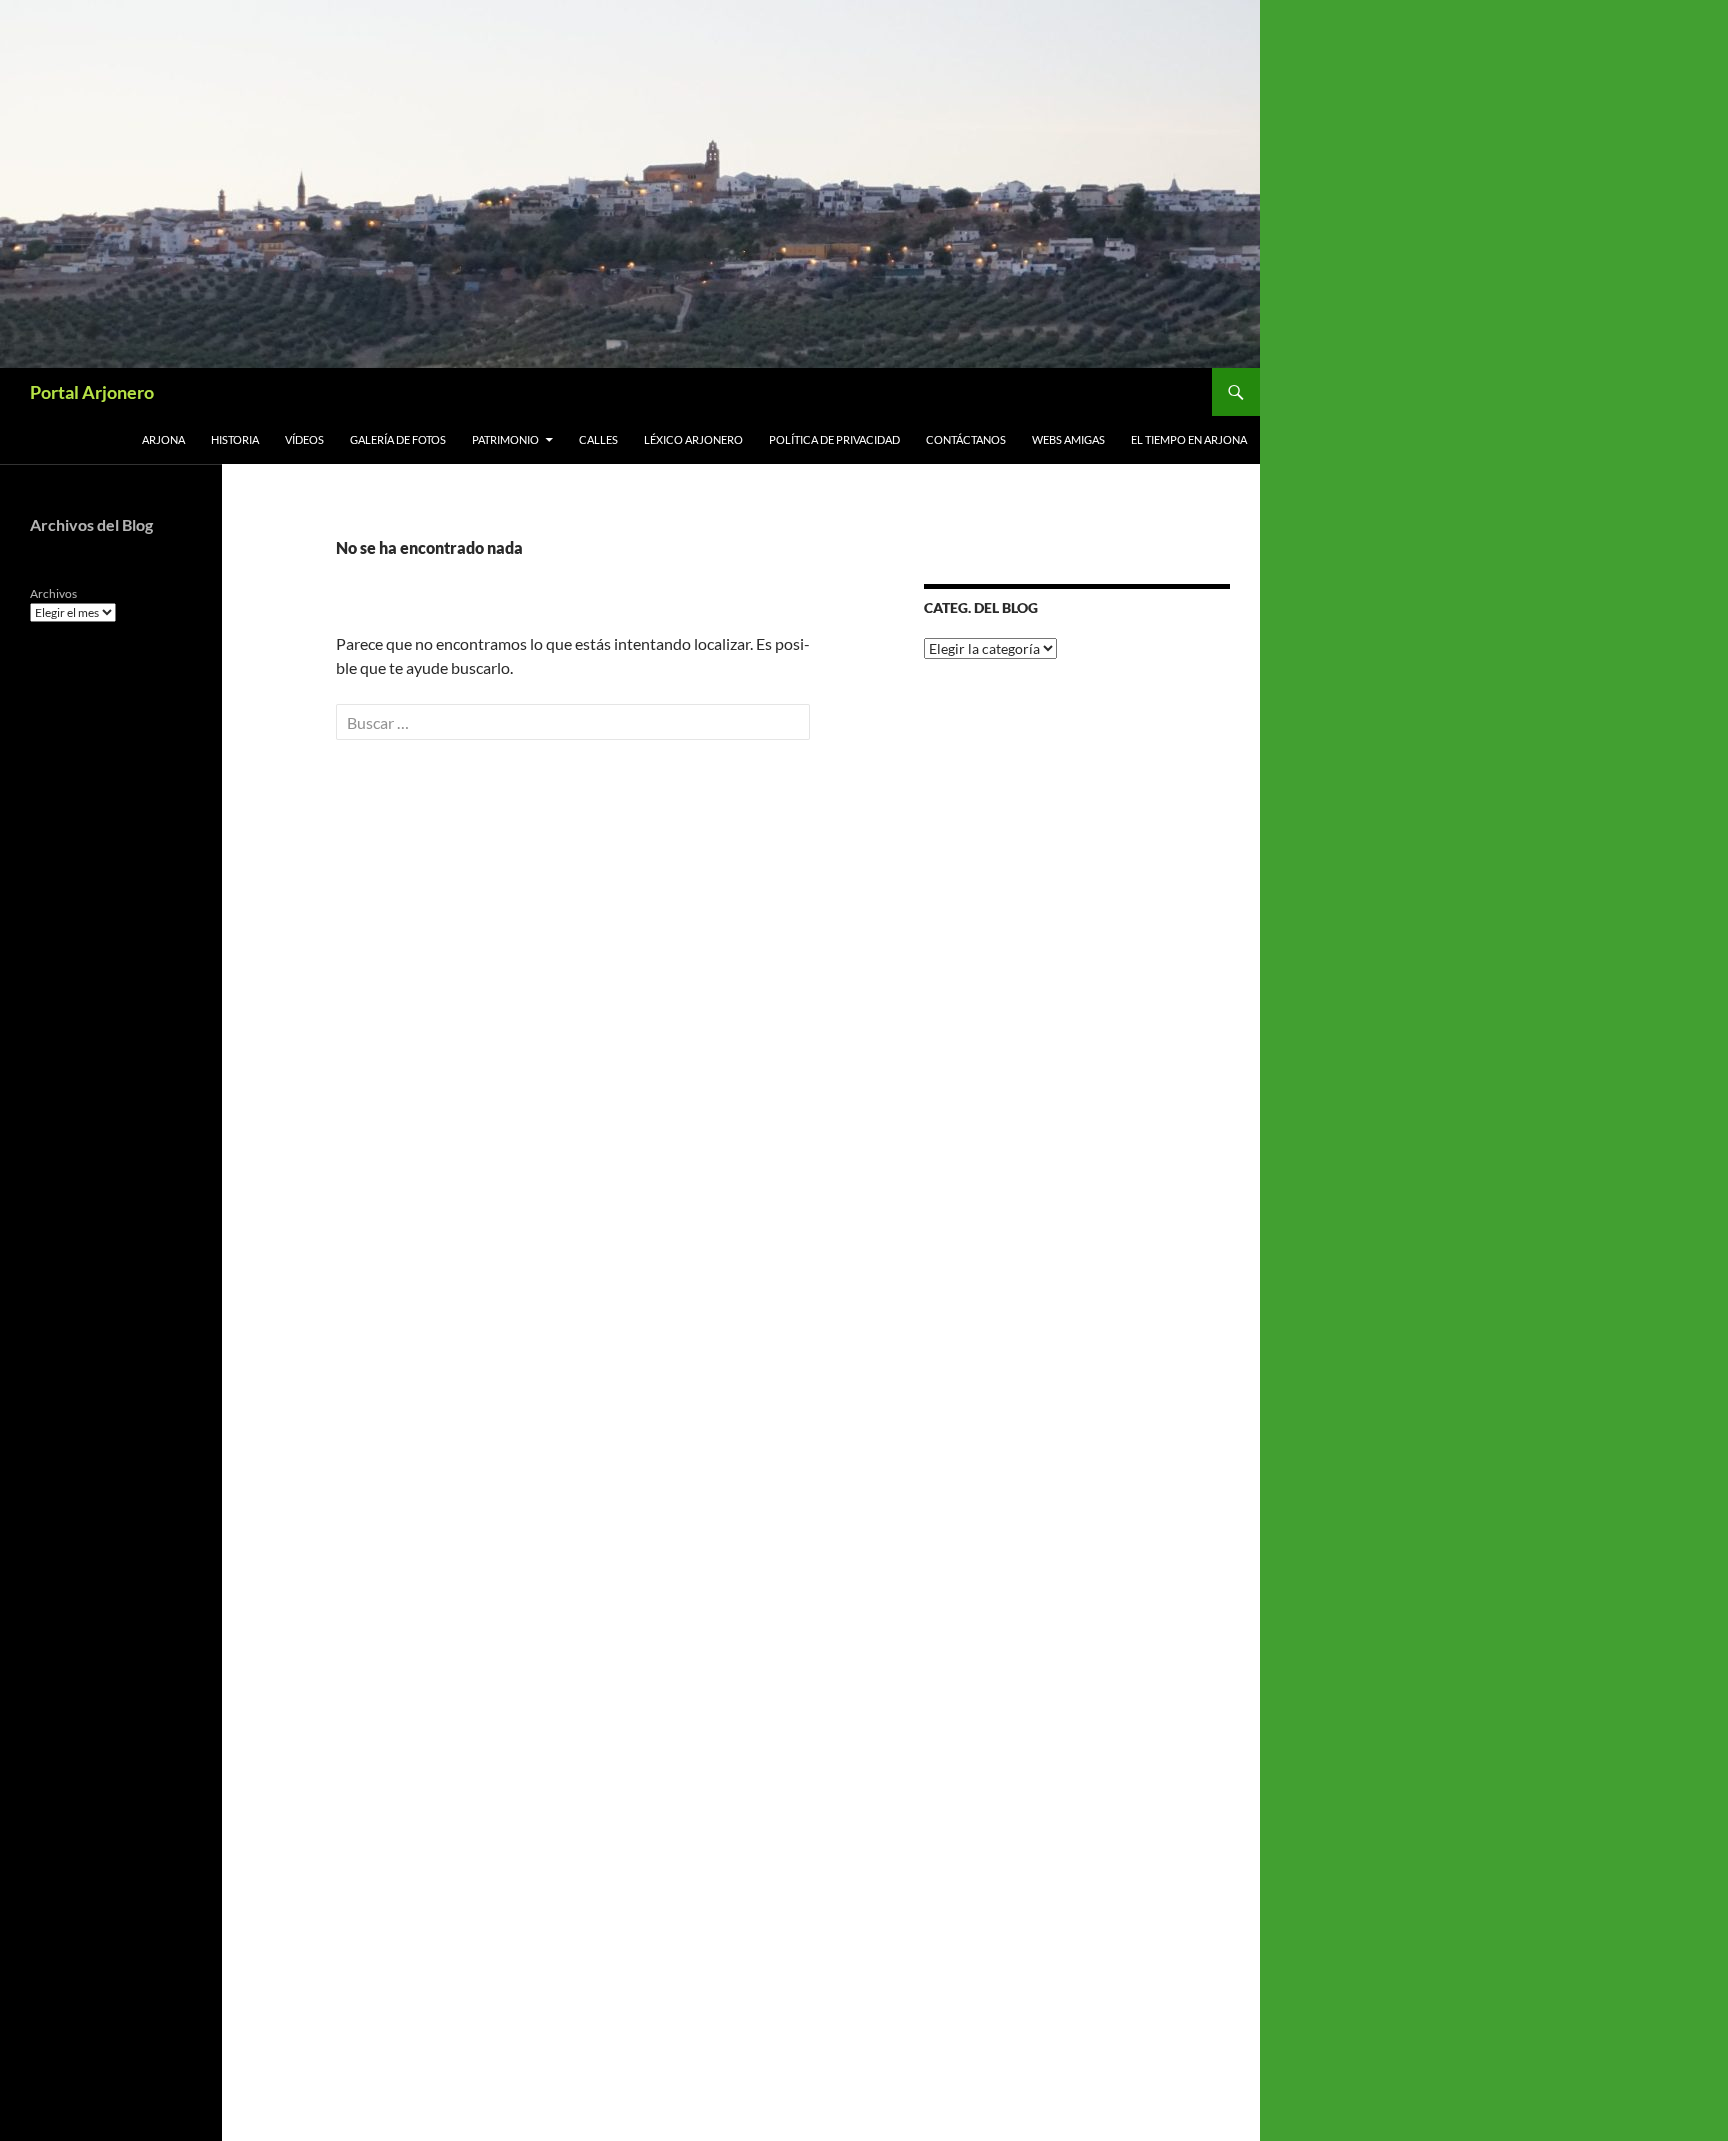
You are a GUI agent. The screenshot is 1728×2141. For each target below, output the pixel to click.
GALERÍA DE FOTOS (398, 439)
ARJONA (163, 439)
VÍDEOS (304, 439)
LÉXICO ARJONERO (693, 439)
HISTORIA (235, 439)
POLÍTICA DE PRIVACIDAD (834, 439)
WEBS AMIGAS (1068, 439)
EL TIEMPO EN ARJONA (1189, 439)
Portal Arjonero (92, 392)
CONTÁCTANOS (966, 439)
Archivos (53, 593)
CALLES (598, 439)
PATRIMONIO (505, 439)
